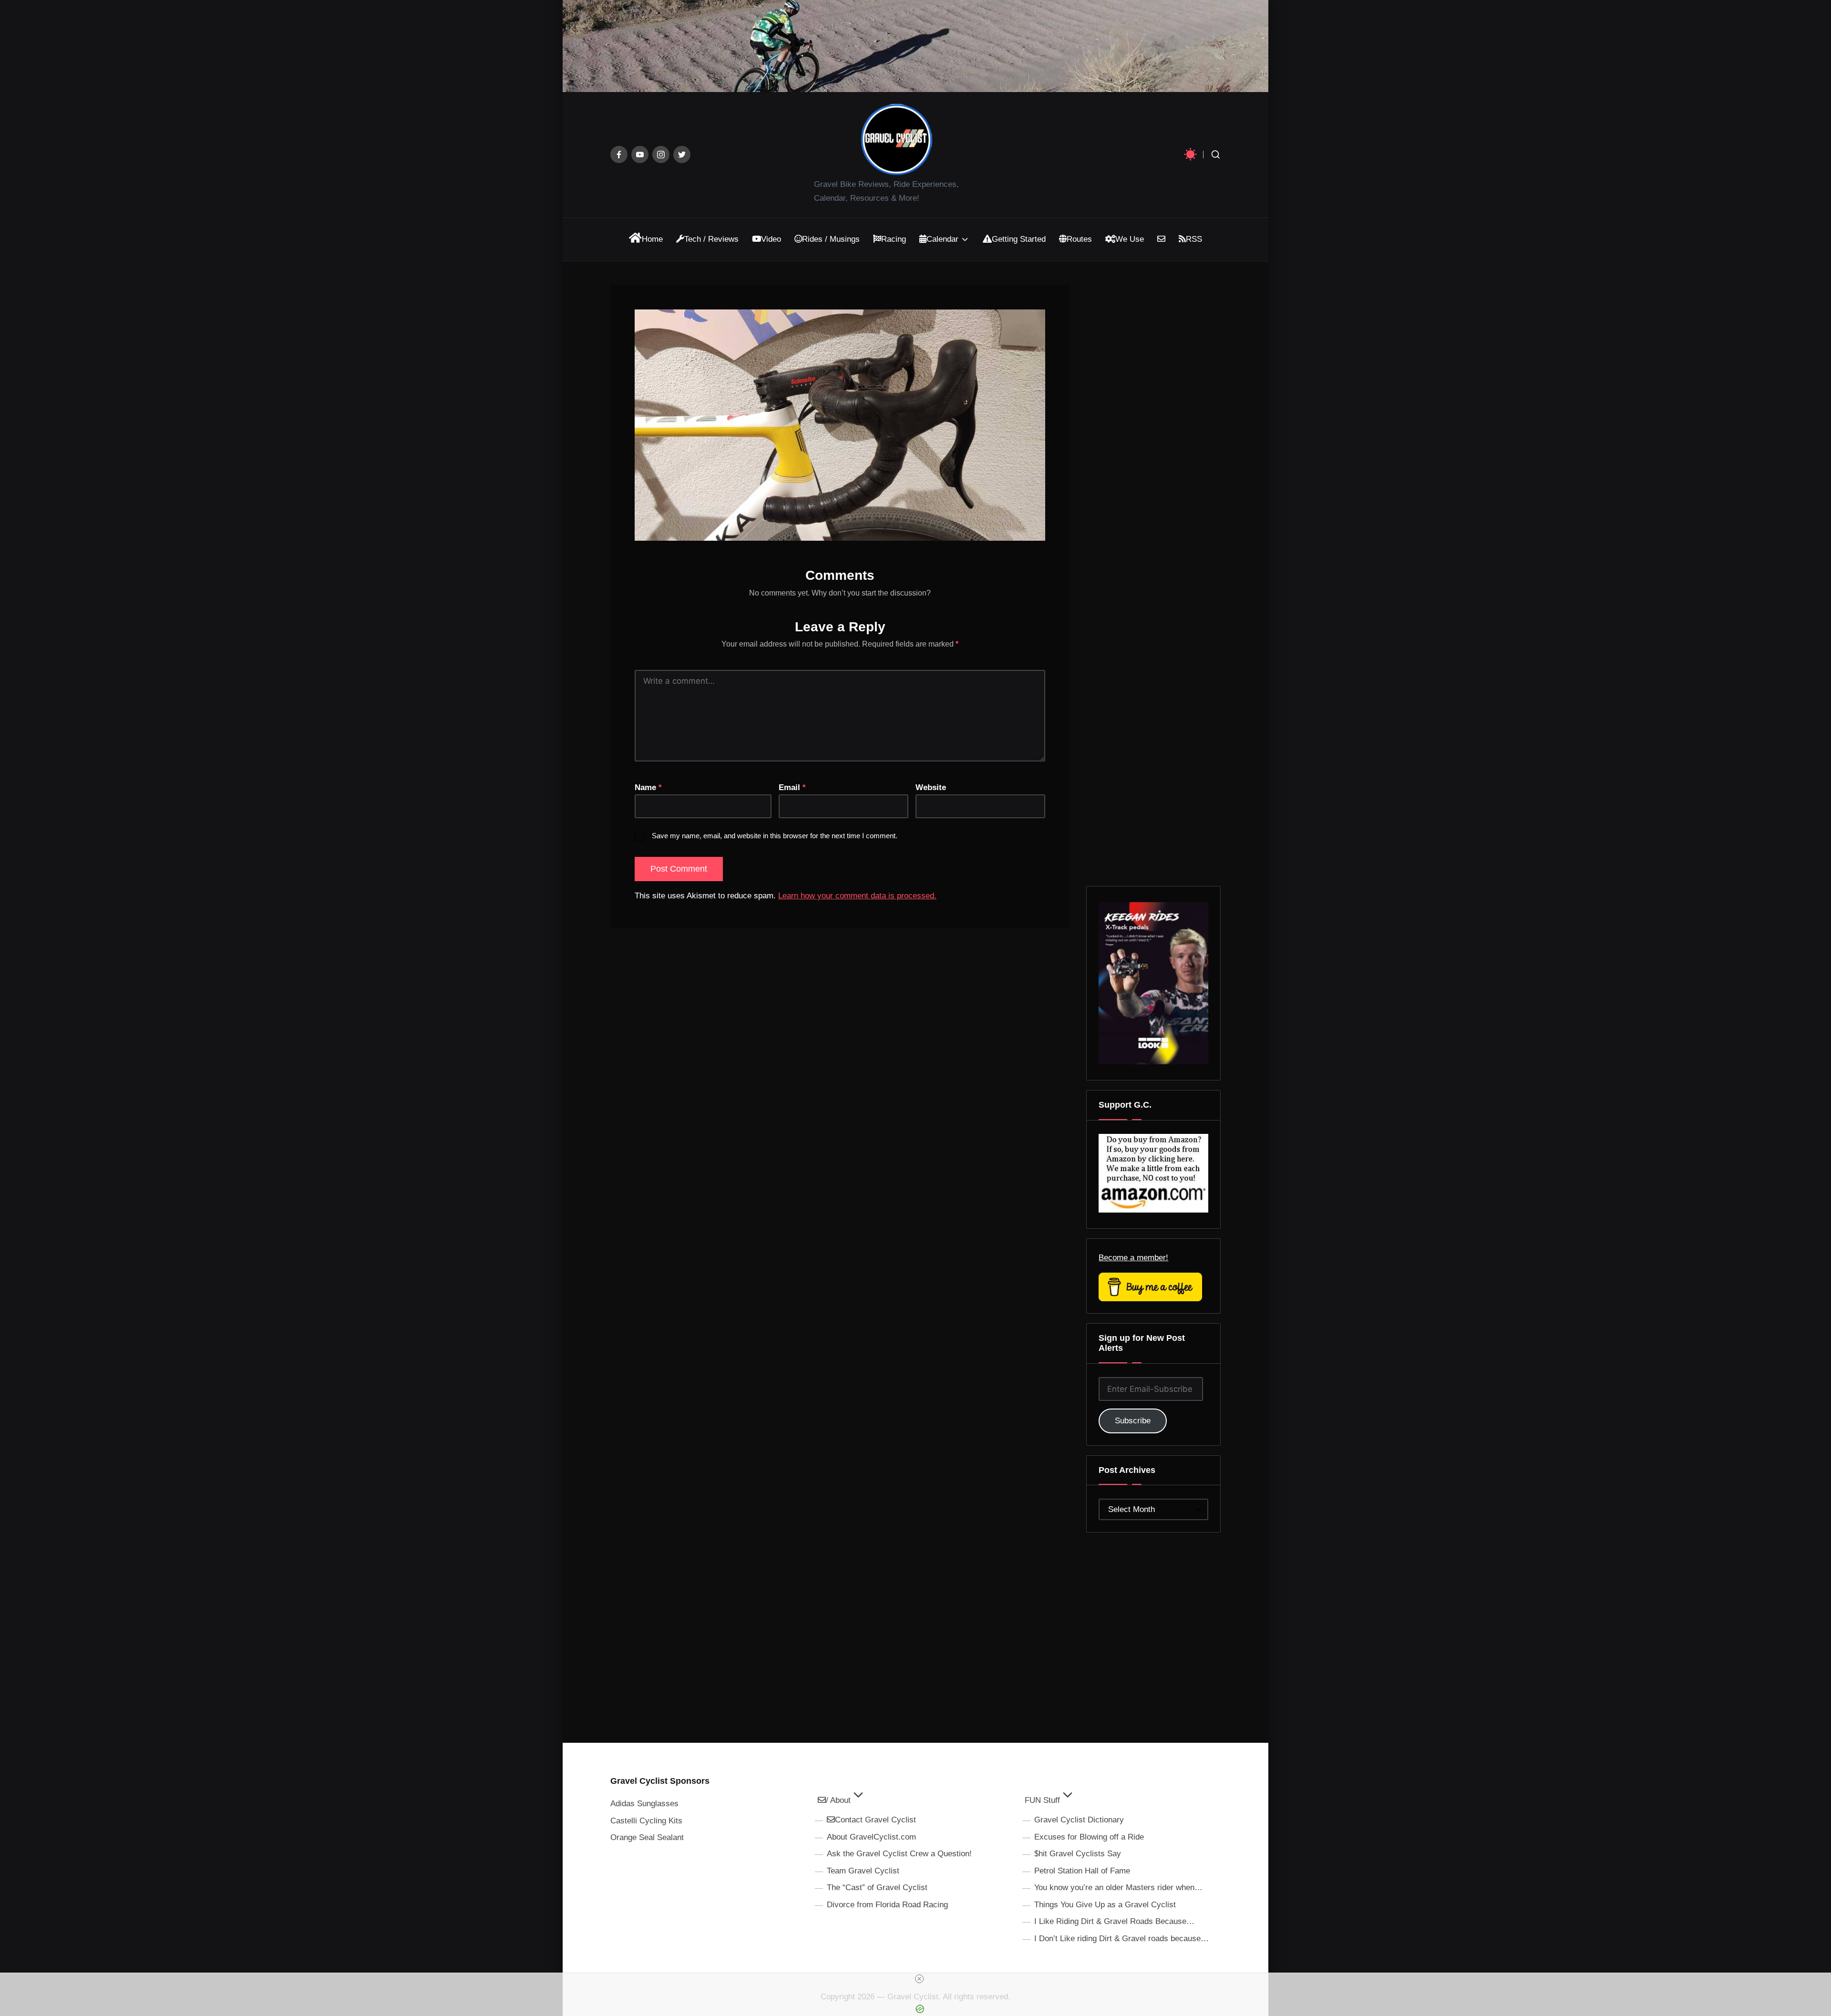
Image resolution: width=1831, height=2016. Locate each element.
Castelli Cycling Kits (646, 1821)
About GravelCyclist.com (871, 1837)
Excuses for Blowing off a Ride (1089, 1837)
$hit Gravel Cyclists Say (1078, 1854)
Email (792, 787)
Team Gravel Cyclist (863, 1871)
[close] (919, 1979)
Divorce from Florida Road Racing (887, 1905)
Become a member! (1133, 1258)
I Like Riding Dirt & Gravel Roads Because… (1114, 1921)
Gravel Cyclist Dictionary (1079, 1820)
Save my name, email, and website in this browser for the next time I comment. (775, 836)
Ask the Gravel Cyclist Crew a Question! (899, 1854)
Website (931, 787)
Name (648, 787)
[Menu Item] (619, 154)
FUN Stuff (1042, 1800)
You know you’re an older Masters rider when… (1118, 1887)
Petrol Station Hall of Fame (1082, 1871)
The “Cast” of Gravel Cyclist (877, 1887)
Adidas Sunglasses (644, 1804)
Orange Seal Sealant (647, 1837)
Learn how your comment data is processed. (857, 896)
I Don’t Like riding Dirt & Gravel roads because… (1121, 1939)
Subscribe (1133, 1421)
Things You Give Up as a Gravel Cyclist (1105, 1905)
